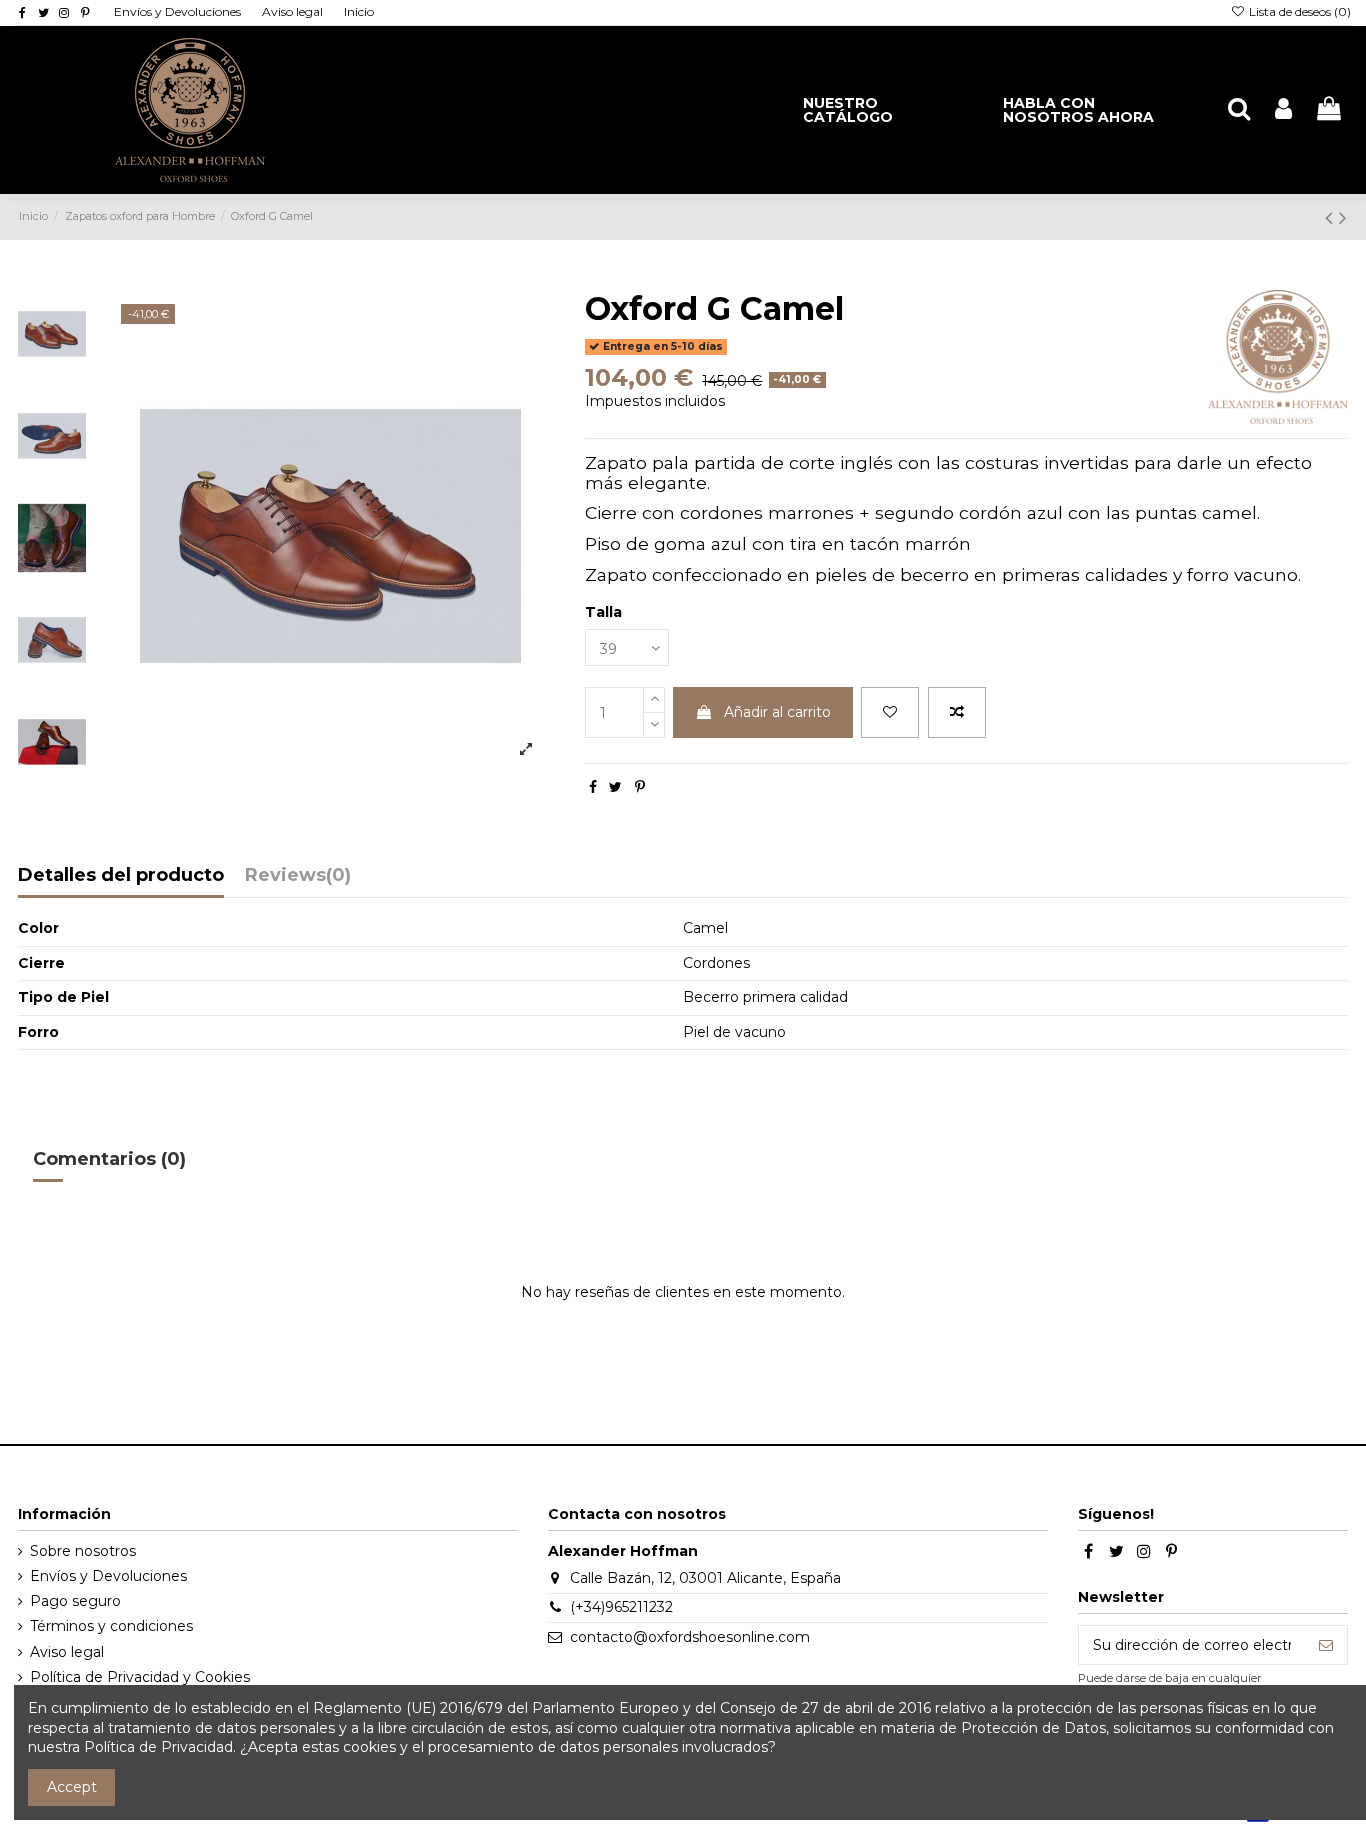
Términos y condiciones (111, 1626)
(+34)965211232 (621, 1607)
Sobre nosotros (83, 1551)
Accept (72, 1787)
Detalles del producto (121, 876)
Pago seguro (75, 1601)
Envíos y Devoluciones (179, 11)
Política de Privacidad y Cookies (140, 1677)
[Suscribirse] (1326, 1645)
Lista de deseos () (1298, 11)
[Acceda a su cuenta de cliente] (1283, 109)
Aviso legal (294, 11)
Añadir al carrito (777, 712)
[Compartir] (593, 787)
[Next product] (1343, 217)
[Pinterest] (640, 787)
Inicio (359, 11)
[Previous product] (1332, 217)
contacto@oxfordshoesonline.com (690, 1637)
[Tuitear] (615, 787)
